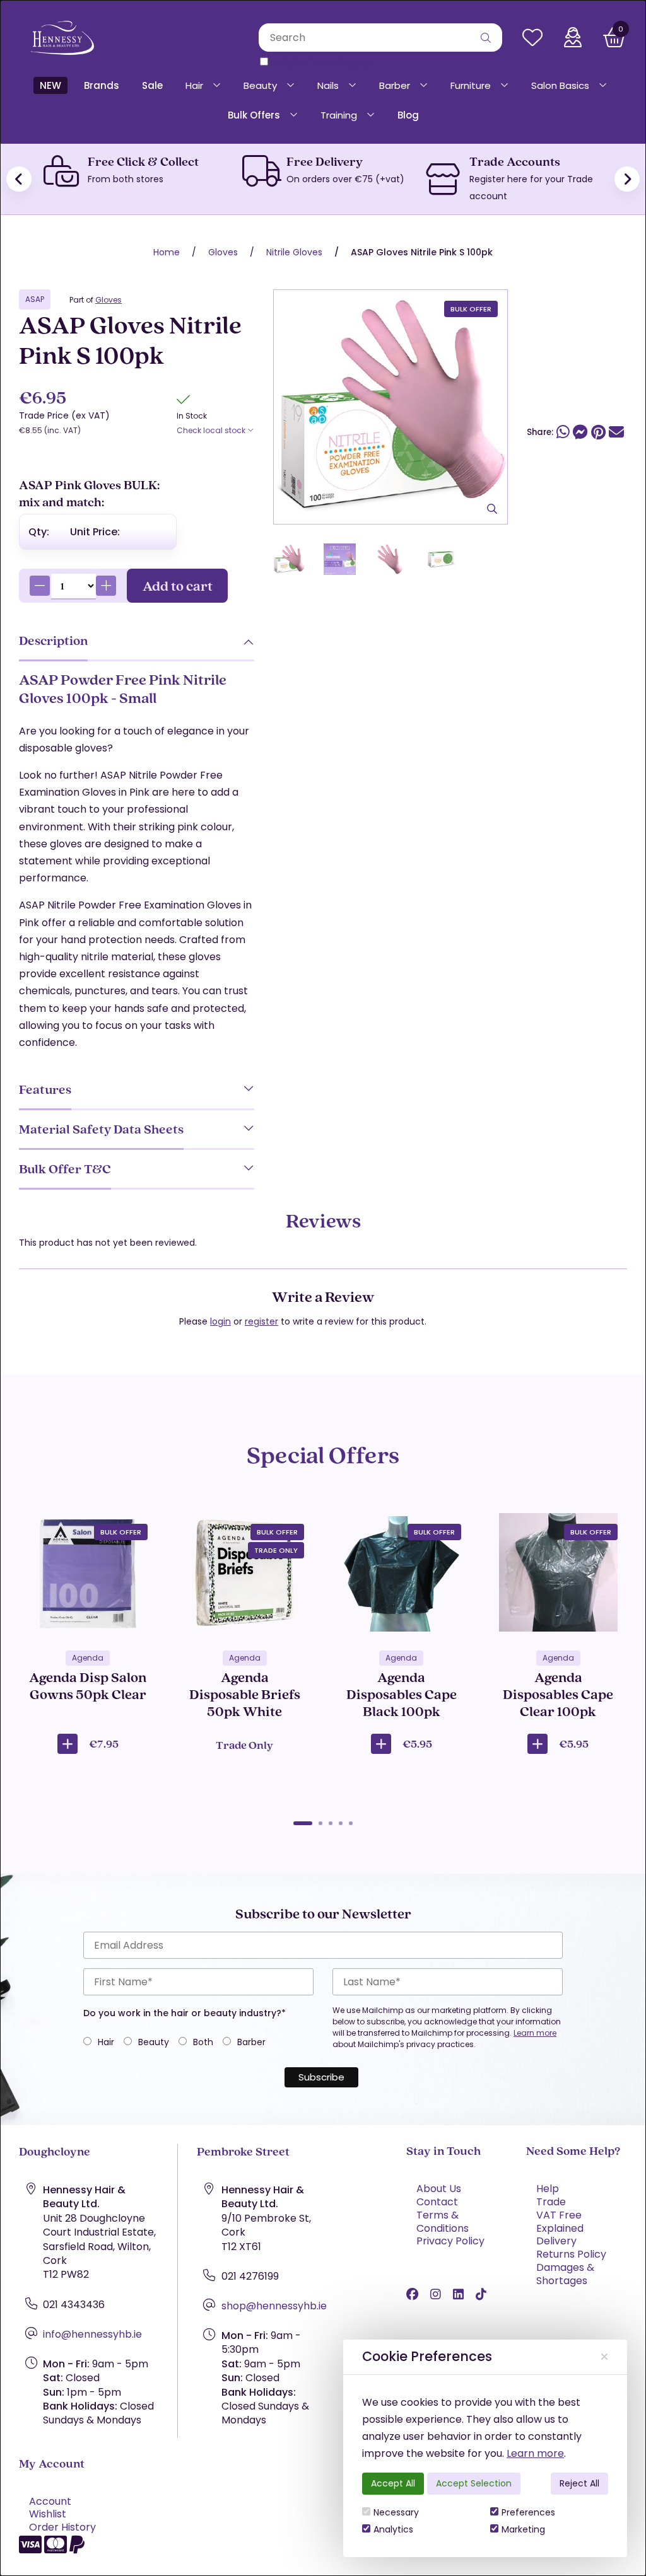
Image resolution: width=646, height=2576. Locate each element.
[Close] (604, 2357)
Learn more (535, 2453)
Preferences (528, 2512)
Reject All (579, 2483)
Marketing (523, 2529)
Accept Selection (474, 2483)
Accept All (393, 2483)
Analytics (393, 2529)
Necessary (396, 2512)
